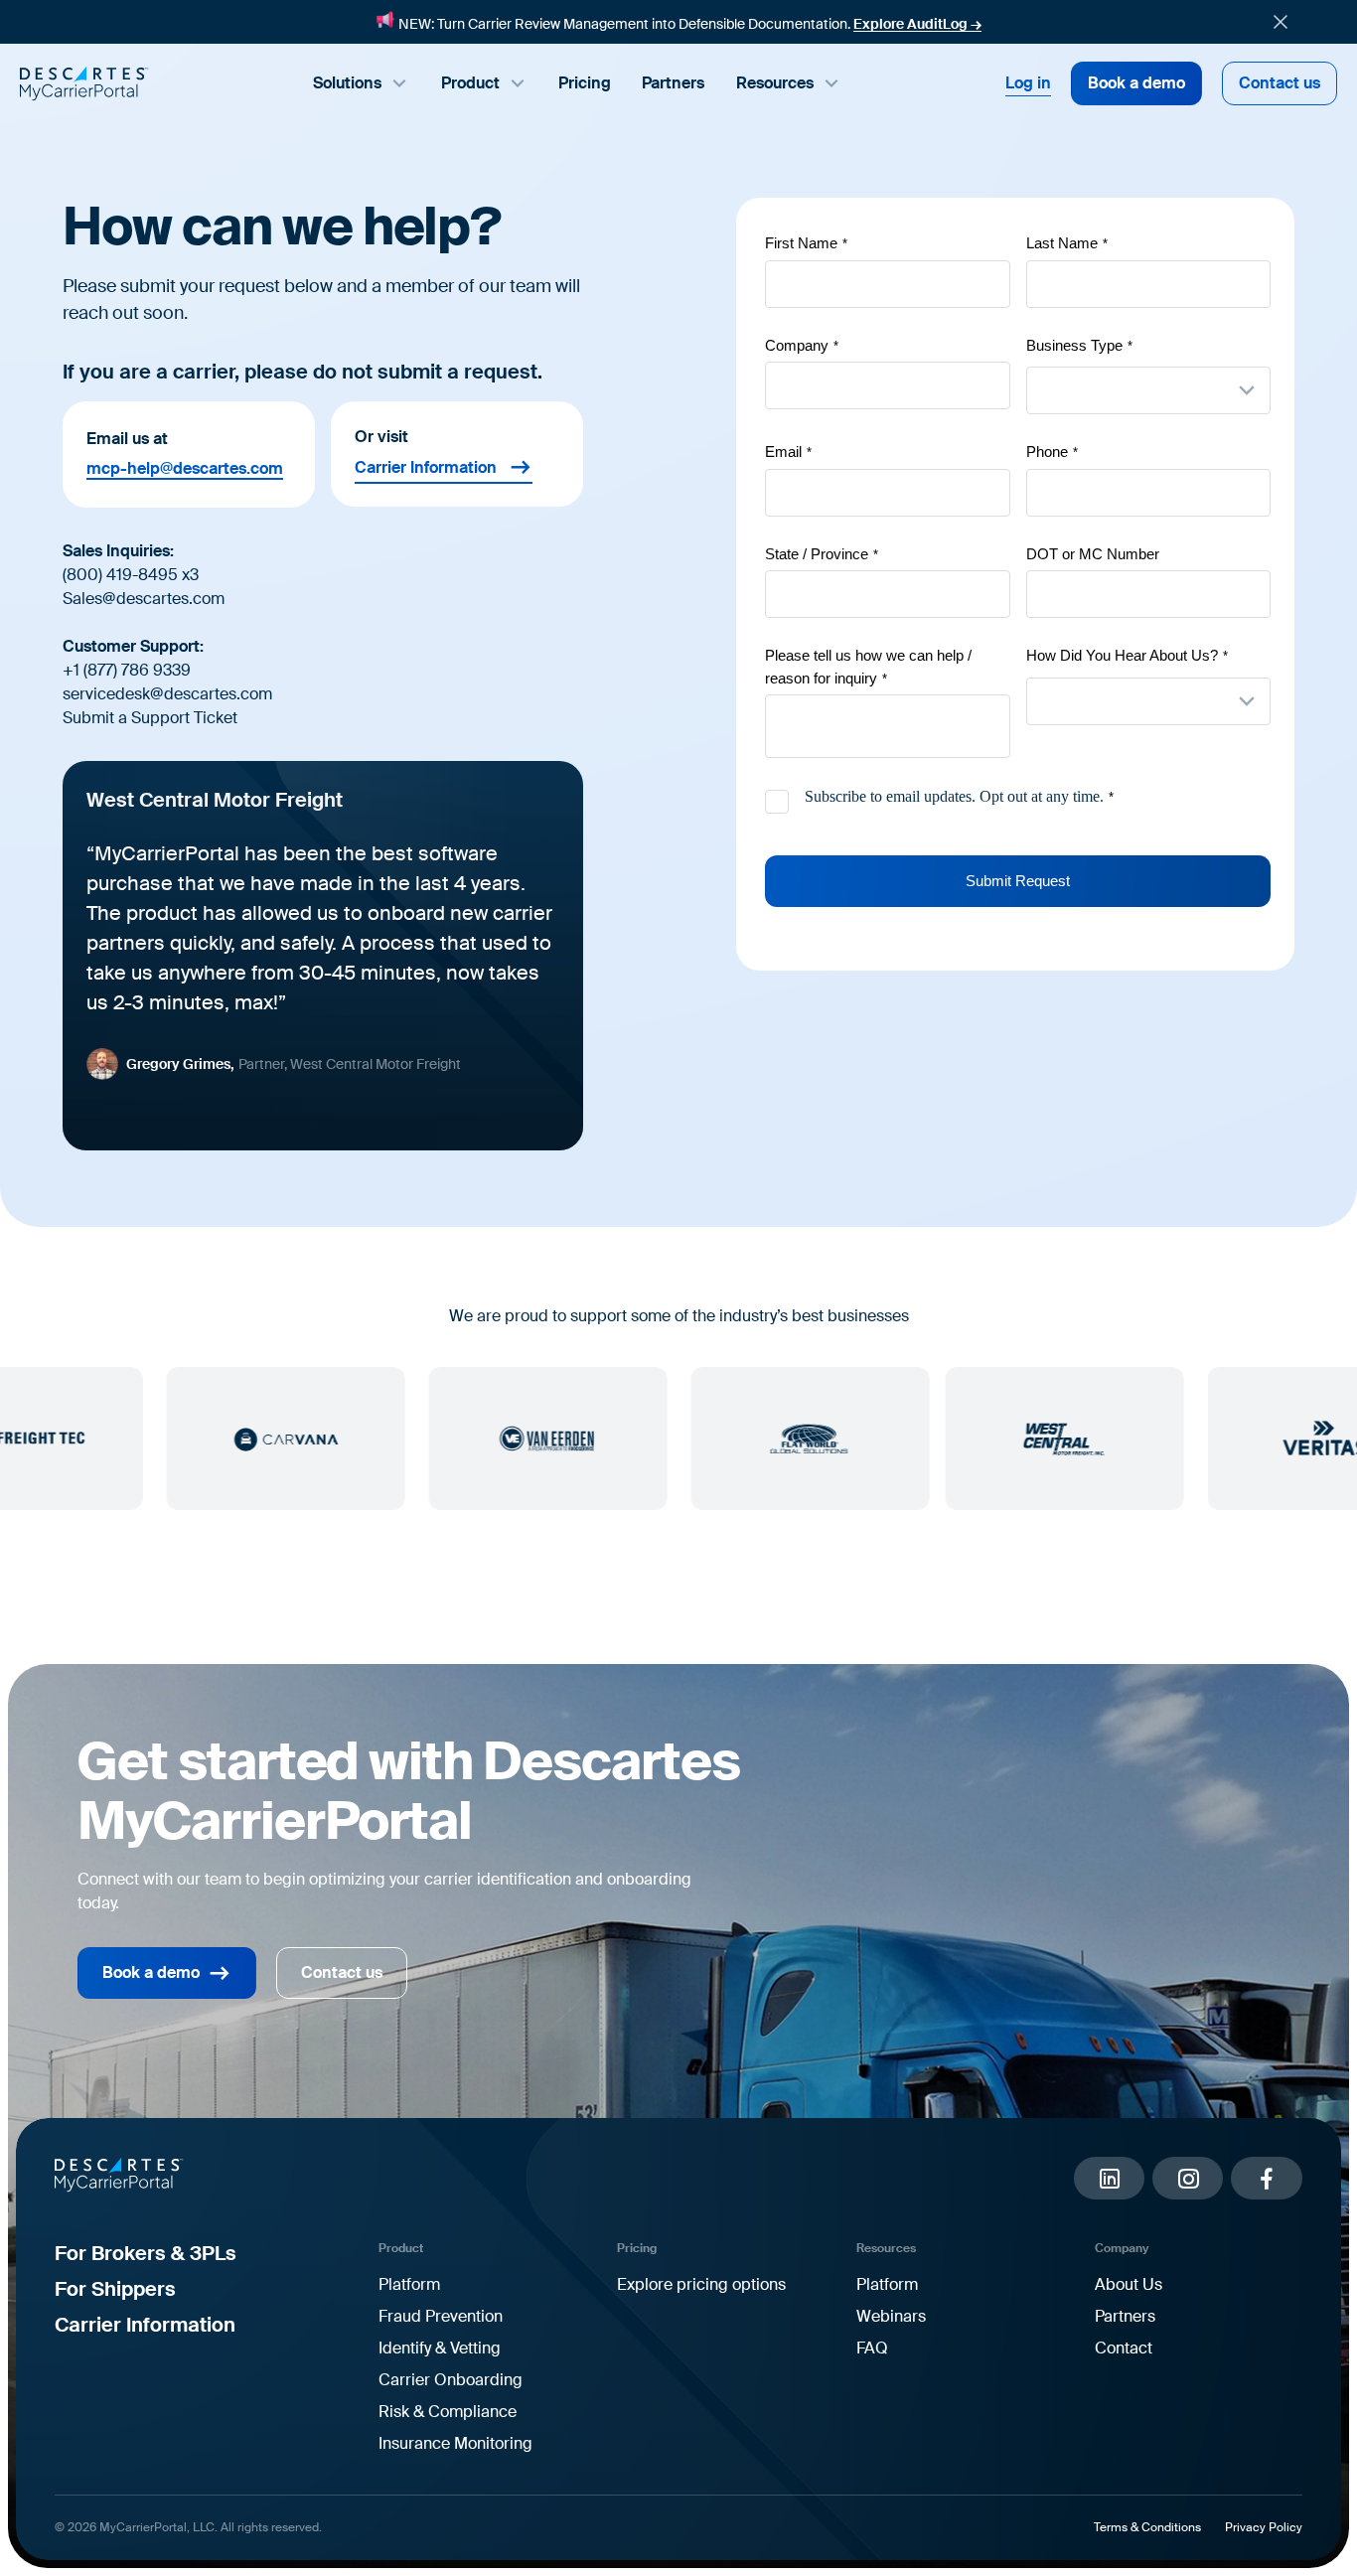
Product (470, 83)
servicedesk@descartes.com (167, 694)
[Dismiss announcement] (1281, 22)
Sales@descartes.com (144, 599)
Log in (1028, 83)
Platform (409, 2284)
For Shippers (115, 2289)
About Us (1129, 2284)
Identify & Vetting (440, 2348)
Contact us (1280, 83)
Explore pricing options (701, 2284)
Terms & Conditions (1147, 2527)
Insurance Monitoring (455, 2443)
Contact (1124, 2348)
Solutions (347, 83)
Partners (673, 83)
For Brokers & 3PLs (146, 2253)
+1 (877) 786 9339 (127, 670)
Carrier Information (426, 467)
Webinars (891, 2316)
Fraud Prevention (441, 2316)
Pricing (585, 83)
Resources (775, 83)
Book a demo (1136, 83)
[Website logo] (84, 83)
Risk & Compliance (448, 2412)
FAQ (872, 2348)
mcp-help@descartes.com (185, 469)
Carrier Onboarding (451, 2380)
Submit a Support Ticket (150, 718)
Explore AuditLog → (917, 24)
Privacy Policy (1264, 2527)
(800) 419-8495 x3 (131, 575)
